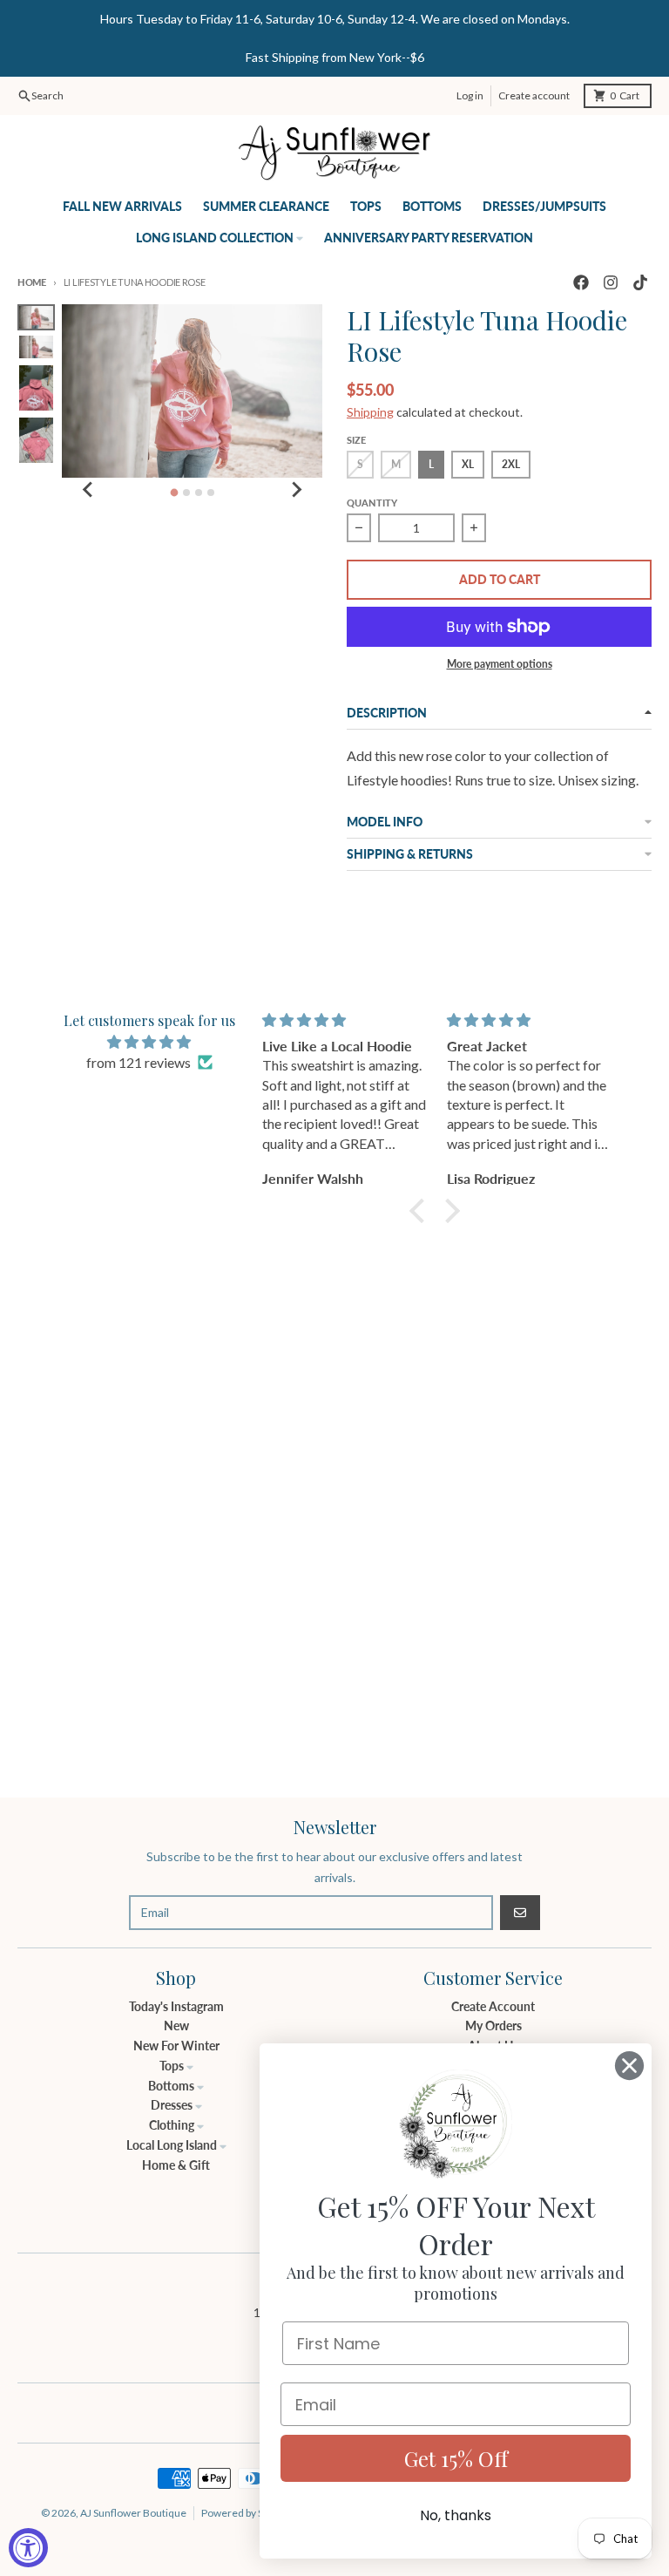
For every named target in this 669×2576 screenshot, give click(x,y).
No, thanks (456, 2515)
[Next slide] (296, 490)
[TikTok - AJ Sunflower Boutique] (640, 282)
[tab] (174, 492)
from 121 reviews (139, 1062)
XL (468, 464)
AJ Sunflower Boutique (133, 2513)
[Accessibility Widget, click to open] (28, 2548)
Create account (534, 95)
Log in (470, 95)
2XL (511, 464)
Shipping (370, 412)
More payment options (500, 664)
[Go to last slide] (88, 490)
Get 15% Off (456, 2458)
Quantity (372, 503)
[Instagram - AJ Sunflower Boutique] (611, 282)
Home (32, 282)
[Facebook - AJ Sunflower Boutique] (581, 282)
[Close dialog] (629, 2066)
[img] (149, 1042)
